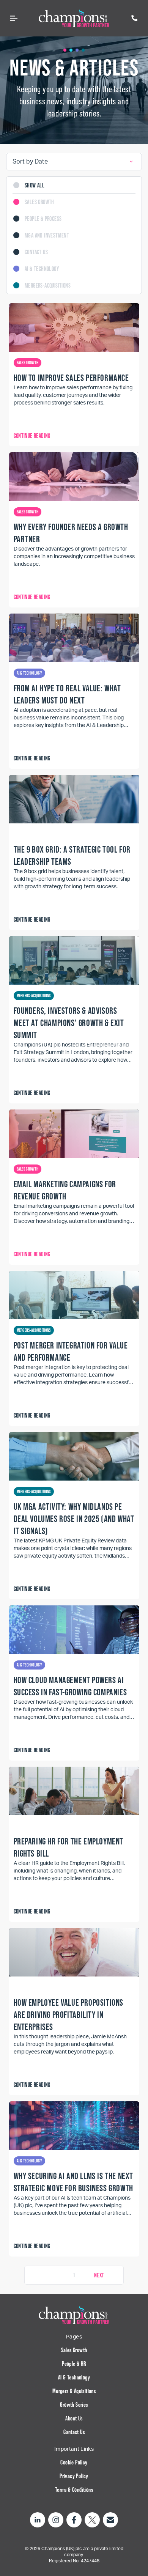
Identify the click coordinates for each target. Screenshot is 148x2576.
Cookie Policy (74, 2462)
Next (99, 2275)
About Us (74, 2418)
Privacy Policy (74, 2476)
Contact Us (74, 2432)
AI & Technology (74, 2377)
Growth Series (74, 2404)
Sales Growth (74, 2350)
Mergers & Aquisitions (74, 2391)
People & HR (74, 2364)
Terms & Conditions (74, 2489)
